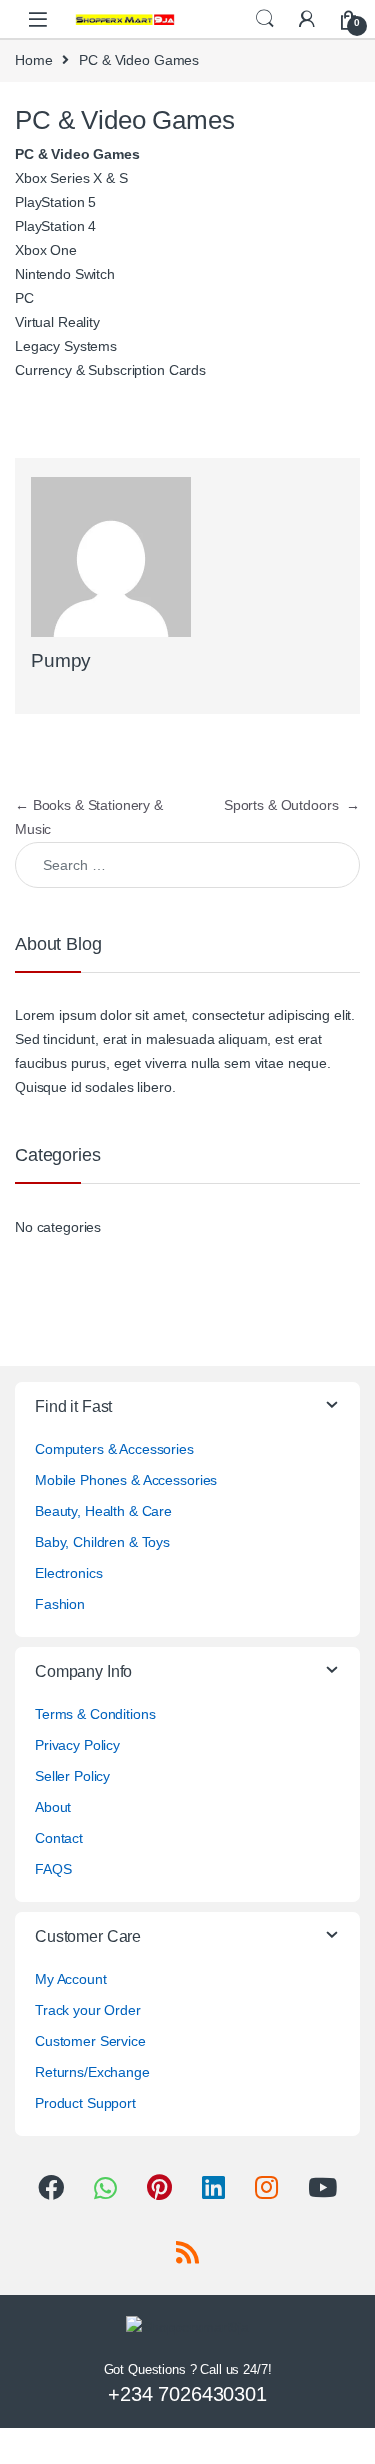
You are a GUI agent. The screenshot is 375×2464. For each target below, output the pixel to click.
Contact (59, 1838)
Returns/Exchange (92, 2072)
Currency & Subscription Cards (110, 370)
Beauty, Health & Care (103, 1511)
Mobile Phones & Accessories (126, 1480)
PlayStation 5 (55, 202)
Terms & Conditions (95, 1714)
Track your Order (88, 2010)
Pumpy (61, 660)
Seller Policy (72, 1776)
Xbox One (46, 250)
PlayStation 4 (55, 226)
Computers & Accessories (114, 1449)
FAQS (53, 1869)
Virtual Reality (57, 322)
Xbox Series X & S (71, 178)
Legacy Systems (66, 346)
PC (24, 298)
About (53, 1807)
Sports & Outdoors (292, 805)
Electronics (68, 1573)
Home (33, 60)
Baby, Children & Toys (102, 1542)
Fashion (60, 1604)
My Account (71, 1979)
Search (265, 19)
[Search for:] (187, 865)
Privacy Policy (77, 1745)
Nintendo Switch (65, 274)
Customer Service (90, 2041)
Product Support (85, 2103)
